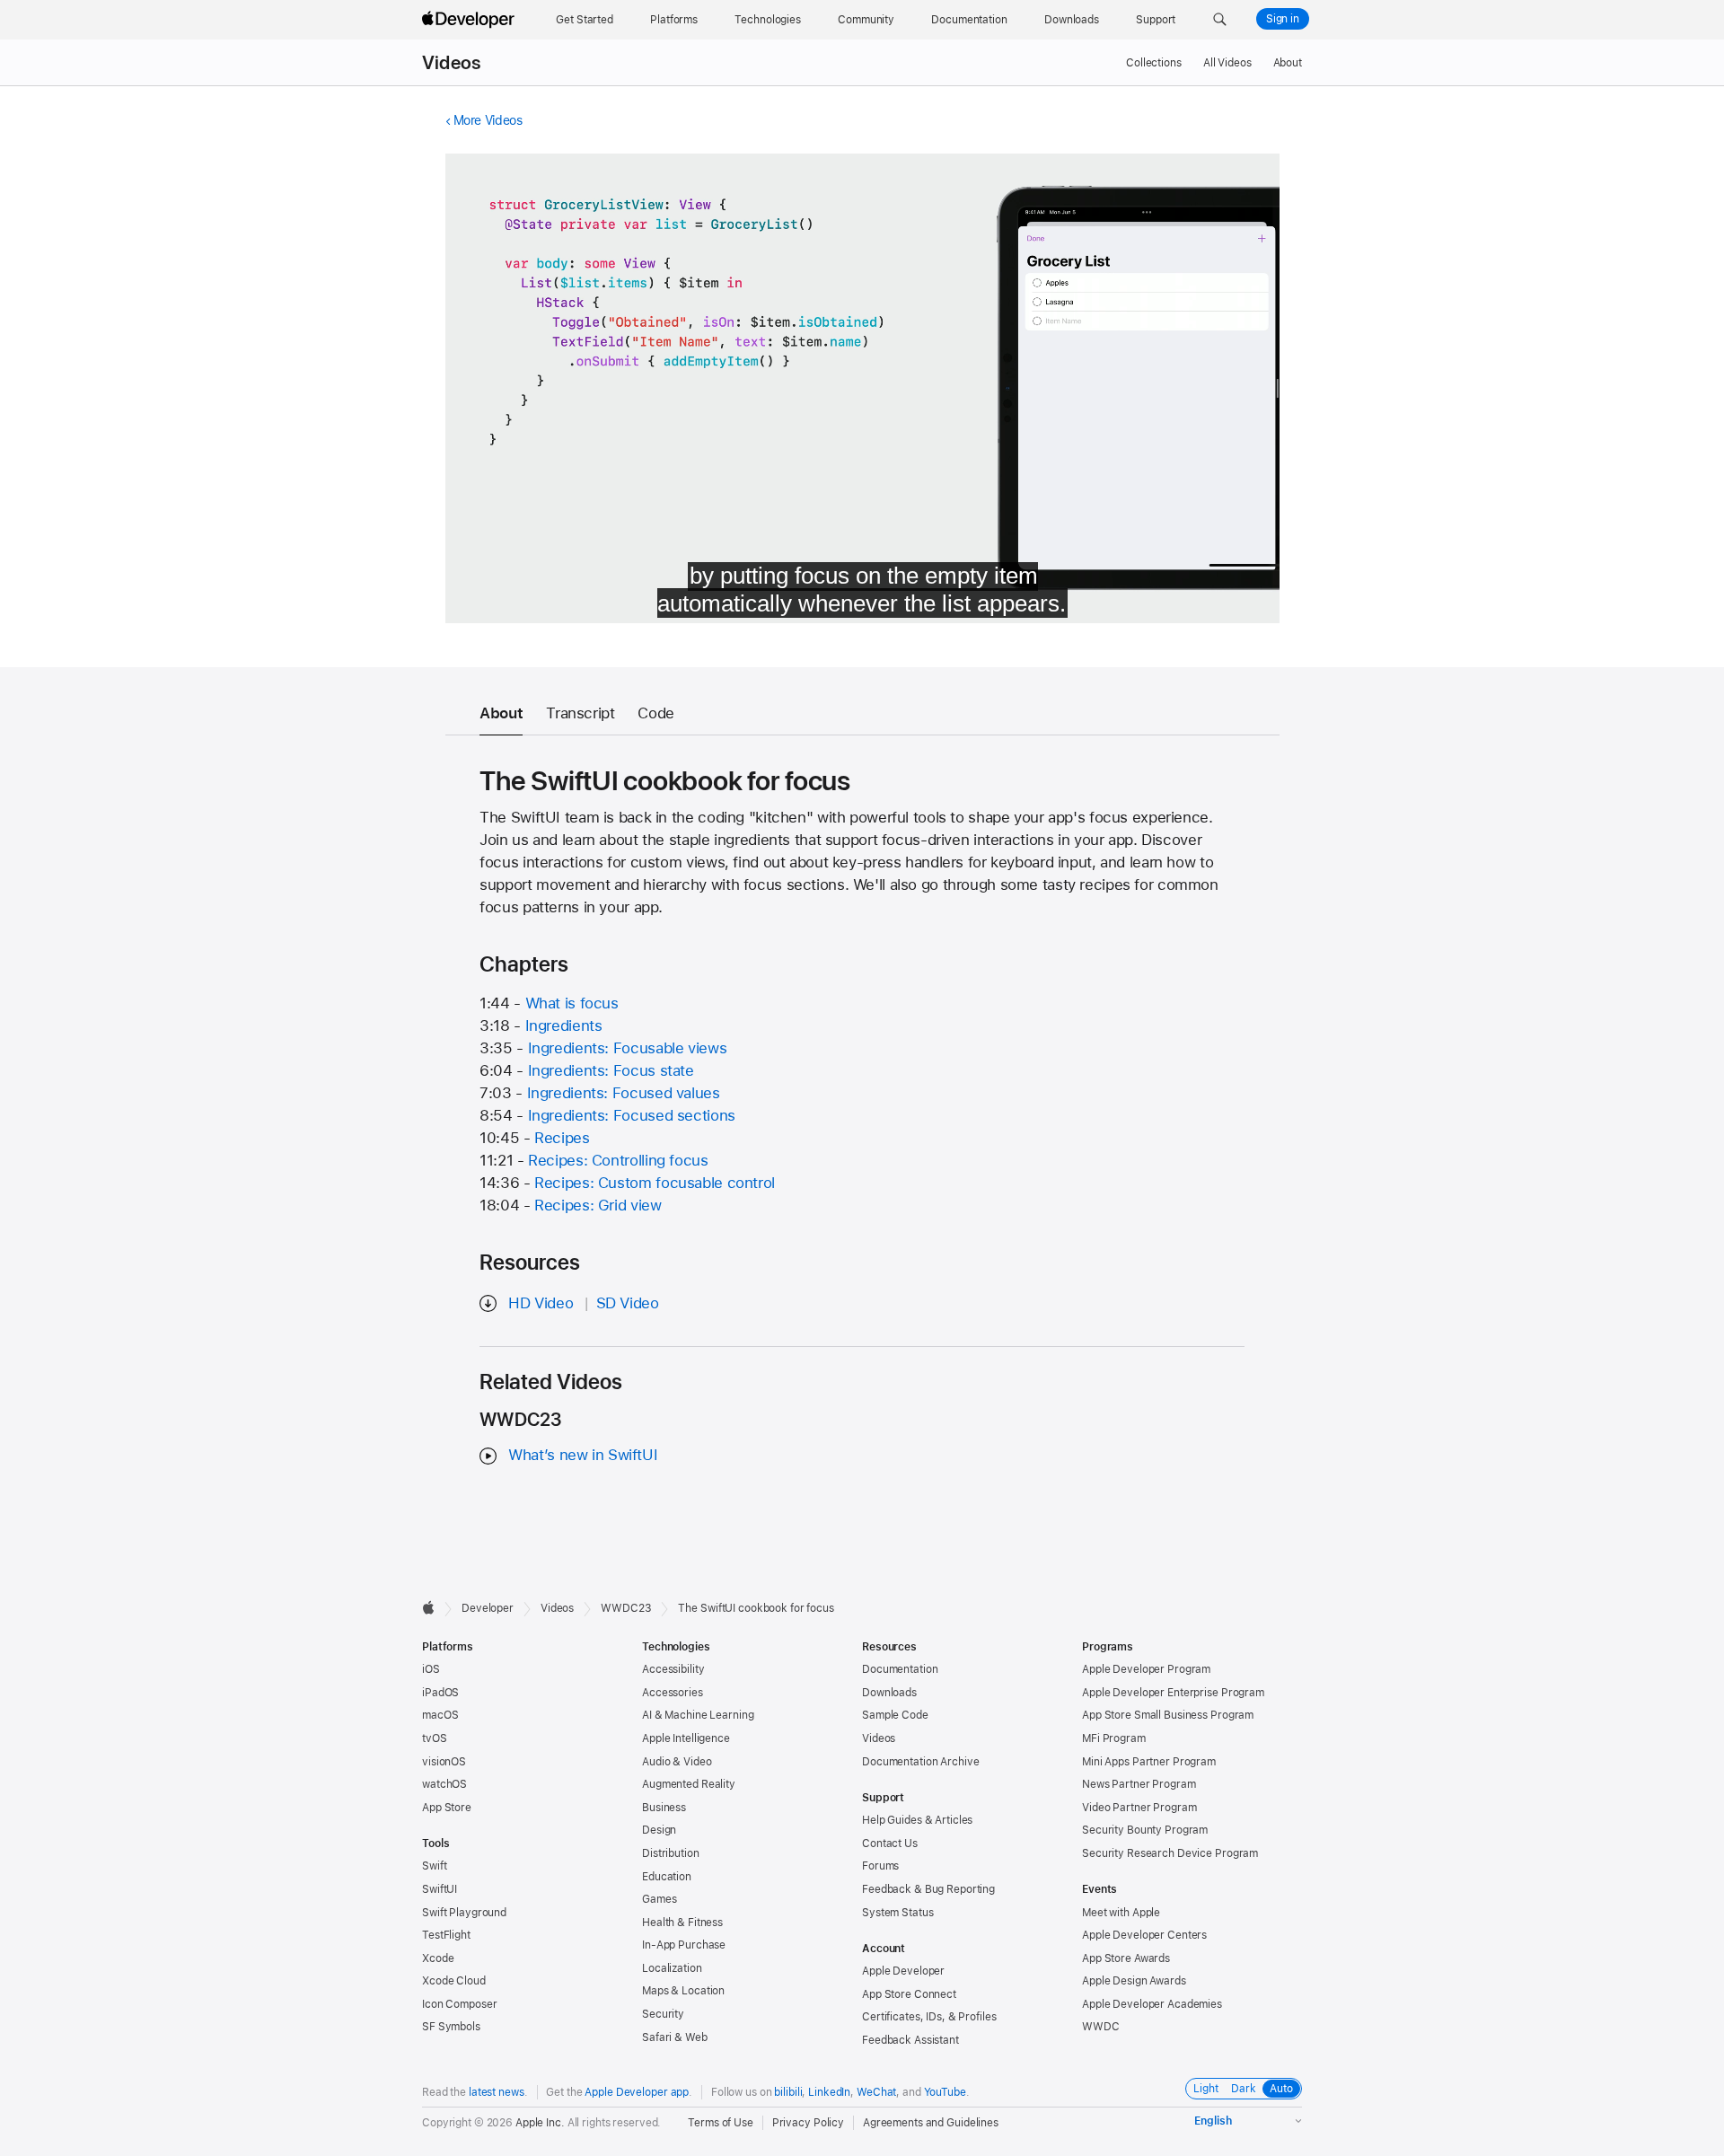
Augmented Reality (689, 1784)
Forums (880, 1866)
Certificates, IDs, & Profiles (929, 2017)
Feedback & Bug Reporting (928, 1889)
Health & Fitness (682, 1923)
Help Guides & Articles (917, 1820)
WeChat (876, 2092)
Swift (434, 1866)
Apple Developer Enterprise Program (1173, 1693)
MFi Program (1114, 1738)
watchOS (444, 1784)
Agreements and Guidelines (931, 2123)
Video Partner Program (1139, 1808)
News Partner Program (1139, 1784)
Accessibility (673, 1669)
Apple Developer (903, 1971)
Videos (451, 63)
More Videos (488, 120)
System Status (897, 1913)
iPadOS (440, 1693)
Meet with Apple (1121, 1913)
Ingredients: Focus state (611, 1070)
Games (659, 1899)
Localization (672, 1968)
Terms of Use (721, 2123)
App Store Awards (1126, 1958)
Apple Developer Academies (1152, 2004)
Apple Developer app (637, 2092)
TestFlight (446, 1935)
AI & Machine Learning (698, 1715)
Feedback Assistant (910, 2040)
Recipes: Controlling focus (618, 1160)
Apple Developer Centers (1144, 1935)
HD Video (541, 1303)
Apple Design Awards (1134, 1981)
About (1288, 63)
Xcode (438, 1958)
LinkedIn (829, 2092)
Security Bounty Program (1145, 1830)
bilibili (788, 2092)
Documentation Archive (920, 1762)
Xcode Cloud (454, 1981)
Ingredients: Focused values (624, 1093)
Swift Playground (464, 1913)
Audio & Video (677, 1762)
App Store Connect (909, 1994)
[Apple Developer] (471, 20)
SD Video (628, 1303)
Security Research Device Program (1170, 1853)
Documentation (900, 1669)
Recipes (562, 1138)
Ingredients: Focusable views (628, 1048)
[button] (1220, 20)
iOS (431, 1669)
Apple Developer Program (1146, 1669)
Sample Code (895, 1715)
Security (663, 2014)
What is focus (572, 1003)
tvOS (435, 1738)
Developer (488, 1608)
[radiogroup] (1244, 2089)
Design (659, 1830)
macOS (440, 1715)
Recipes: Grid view (598, 1205)
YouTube (945, 2092)
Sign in (1283, 19)
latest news (497, 2092)
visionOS (444, 1762)
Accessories (673, 1693)
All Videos (1227, 63)
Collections (1154, 63)
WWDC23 (626, 1608)
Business (664, 1808)
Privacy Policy (808, 2123)
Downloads (889, 1693)
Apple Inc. (540, 2123)
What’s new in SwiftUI (583, 1455)
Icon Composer (459, 2004)
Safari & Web (675, 2037)
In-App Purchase (684, 1945)
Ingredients (564, 1025)
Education (667, 1877)
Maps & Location (683, 1991)
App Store (447, 1808)
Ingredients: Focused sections (632, 1115)
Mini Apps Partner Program (1149, 1762)
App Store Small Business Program (1168, 1715)
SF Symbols (451, 2027)
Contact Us (890, 1844)
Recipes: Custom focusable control (655, 1183)
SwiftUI (440, 1889)
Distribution (671, 1853)
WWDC (1101, 2027)
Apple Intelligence (686, 1738)
